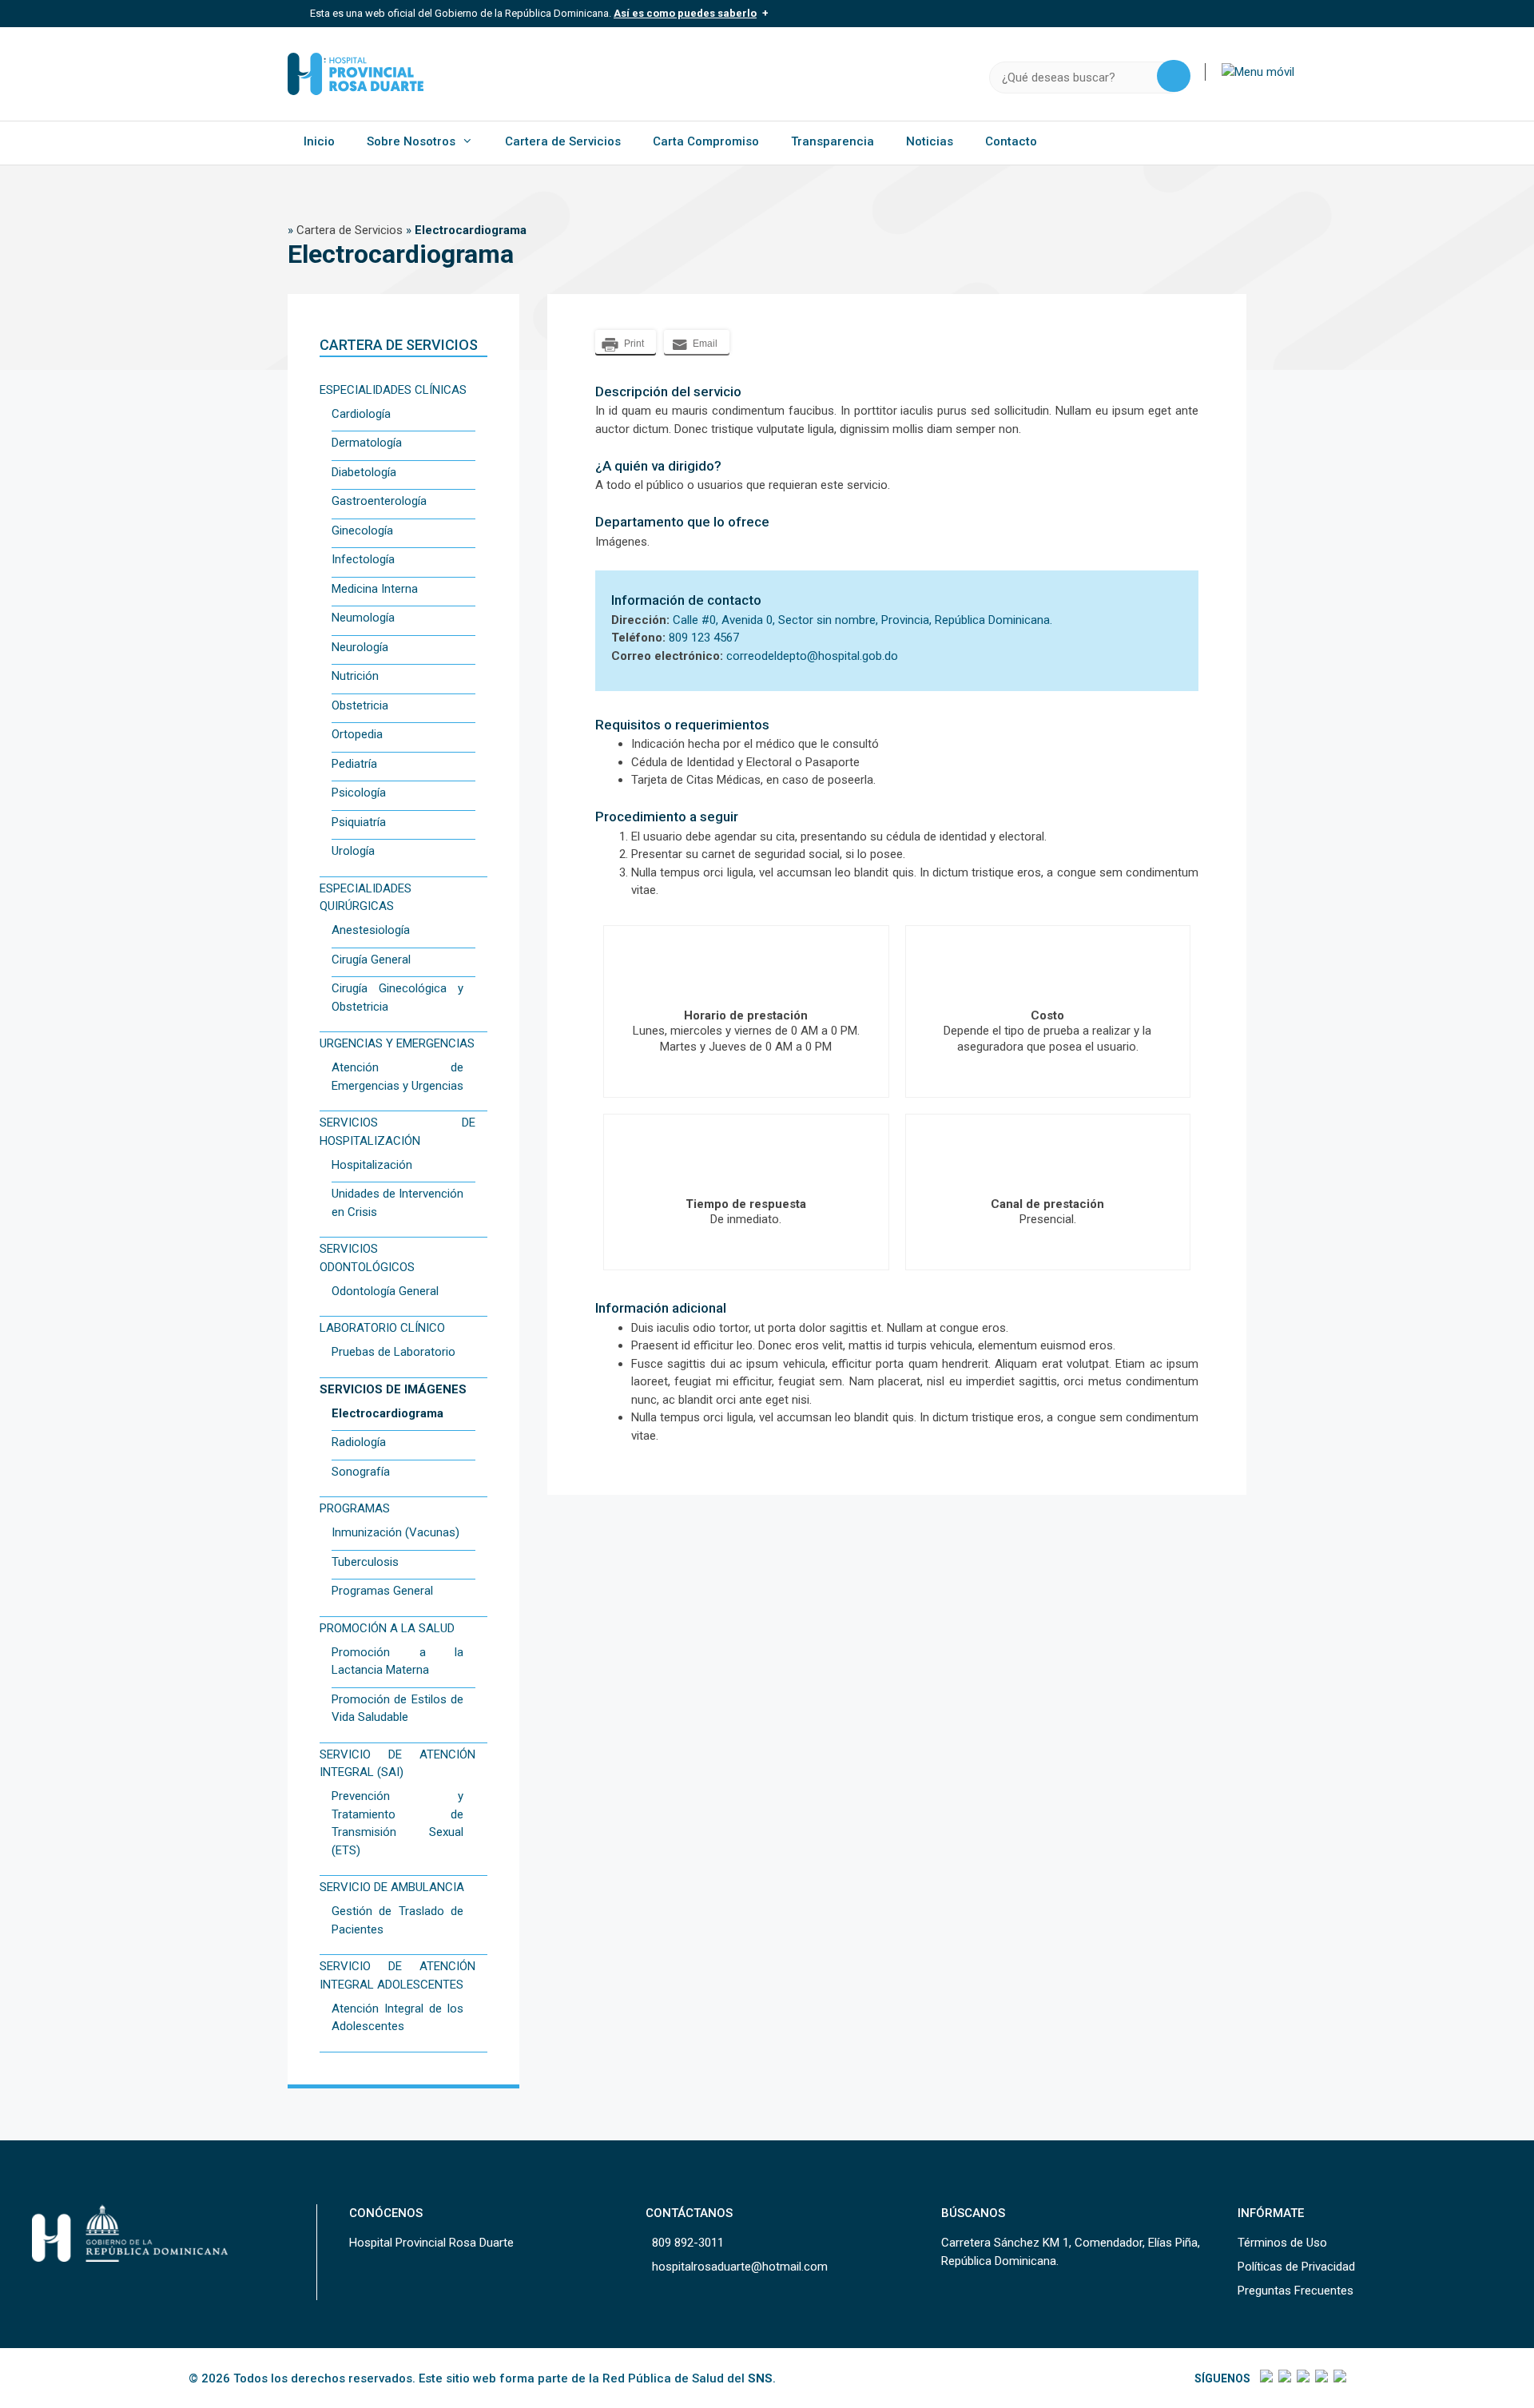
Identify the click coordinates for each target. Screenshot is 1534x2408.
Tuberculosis (365, 1562)
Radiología (359, 1442)
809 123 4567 (704, 638)
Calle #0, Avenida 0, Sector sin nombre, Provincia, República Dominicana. (862, 620)
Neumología (363, 618)
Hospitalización (372, 1165)
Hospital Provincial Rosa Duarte (431, 2243)
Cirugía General (371, 960)
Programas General (382, 1591)
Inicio (319, 141)
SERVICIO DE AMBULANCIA (392, 1887)
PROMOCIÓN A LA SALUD (387, 1628)
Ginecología (362, 530)
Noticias (930, 141)
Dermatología (367, 443)
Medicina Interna (375, 589)
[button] (1258, 72)
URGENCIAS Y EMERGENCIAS (397, 1043)
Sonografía (361, 1472)
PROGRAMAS (355, 1508)
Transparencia (833, 141)
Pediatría (354, 764)
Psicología (359, 793)
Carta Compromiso (706, 141)
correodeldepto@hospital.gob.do (812, 656)
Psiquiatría (359, 822)
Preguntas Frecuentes (1296, 2291)
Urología (353, 851)
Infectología (363, 559)
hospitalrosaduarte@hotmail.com (740, 2267)
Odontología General (385, 1291)
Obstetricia (360, 705)
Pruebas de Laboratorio (393, 1352)
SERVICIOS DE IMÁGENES (393, 1389)
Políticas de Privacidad (1296, 2267)
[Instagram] (1302, 2378)
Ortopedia (357, 734)
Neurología (360, 647)
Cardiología (361, 414)
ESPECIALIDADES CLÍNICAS (393, 390)
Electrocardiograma (387, 1413)
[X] (1284, 2378)
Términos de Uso (1282, 2243)
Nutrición (355, 676)
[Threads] (1320, 2378)
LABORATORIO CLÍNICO (382, 1328)
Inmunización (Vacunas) (395, 1532)
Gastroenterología (379, 501)
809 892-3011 (688, 2243)
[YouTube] (1339, 2378)
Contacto (1011, 141)
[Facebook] (1265, 2378)
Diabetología (364, 472)
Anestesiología (371, 930)
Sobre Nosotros (411, 141)
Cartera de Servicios (563, 141)
